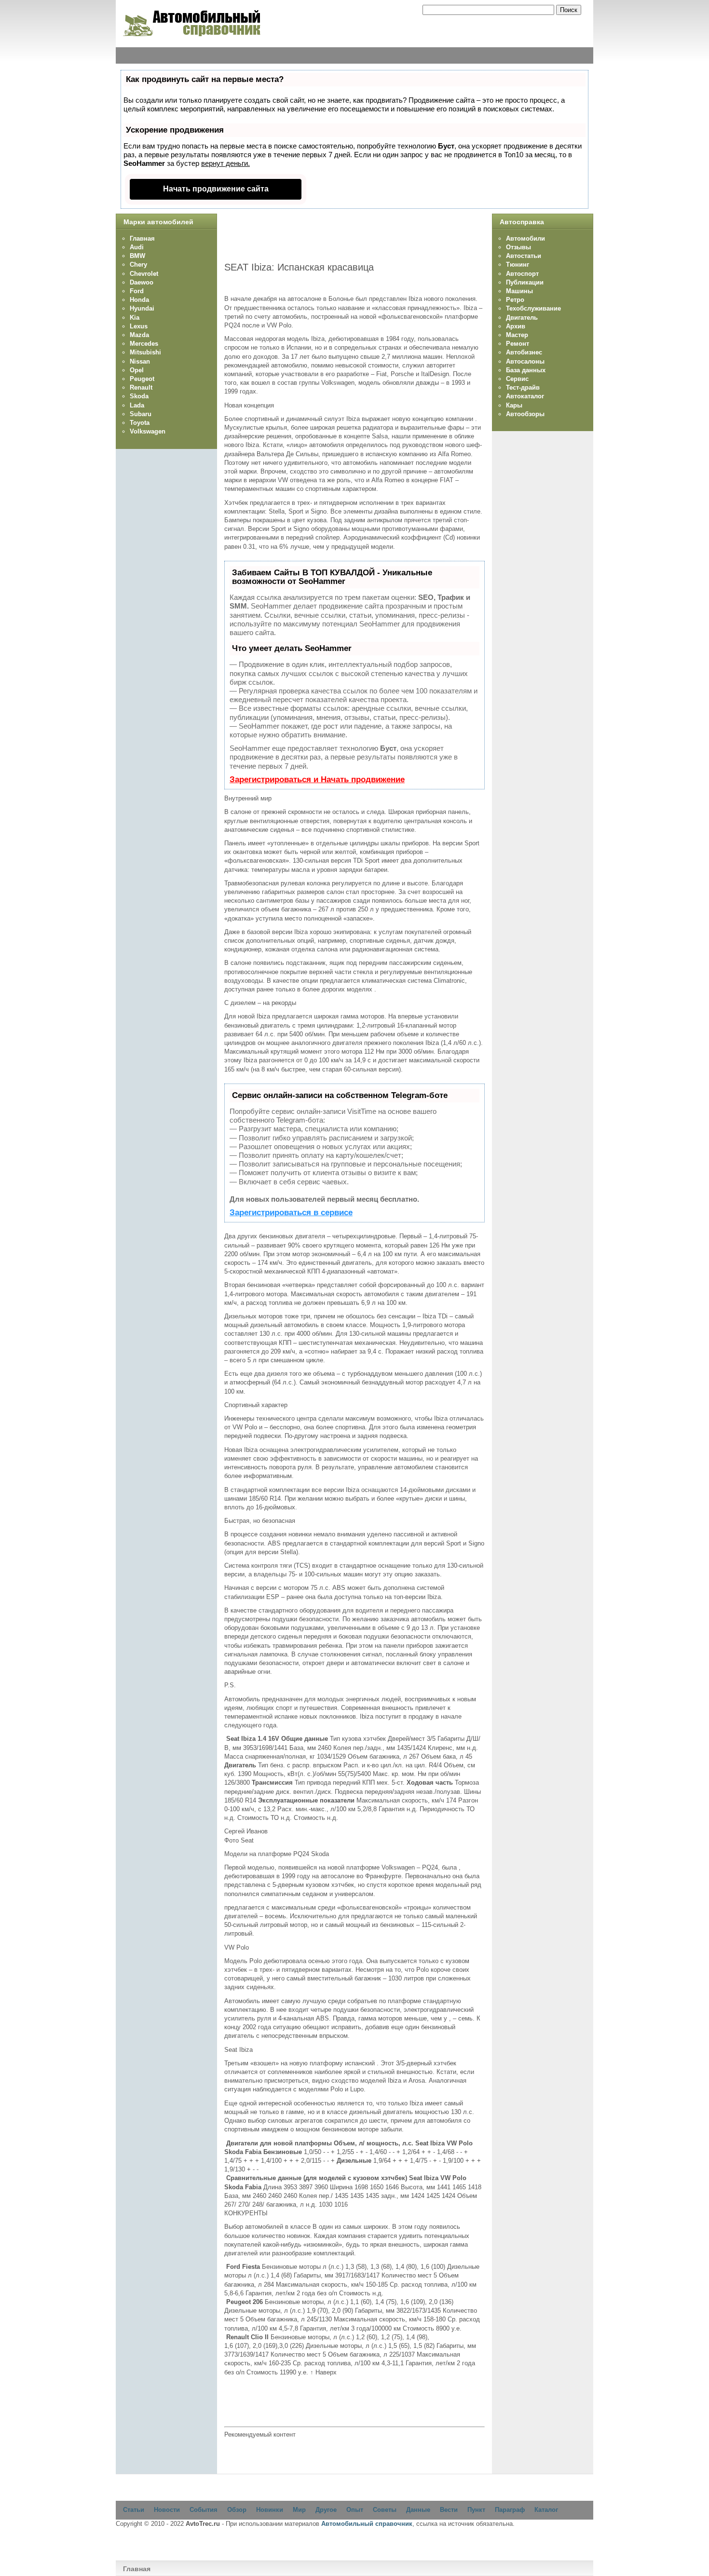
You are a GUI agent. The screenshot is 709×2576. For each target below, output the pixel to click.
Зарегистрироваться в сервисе (291, 1213)
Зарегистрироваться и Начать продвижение (317, 780)
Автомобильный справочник (367, 2524)
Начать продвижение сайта (216, 189)
